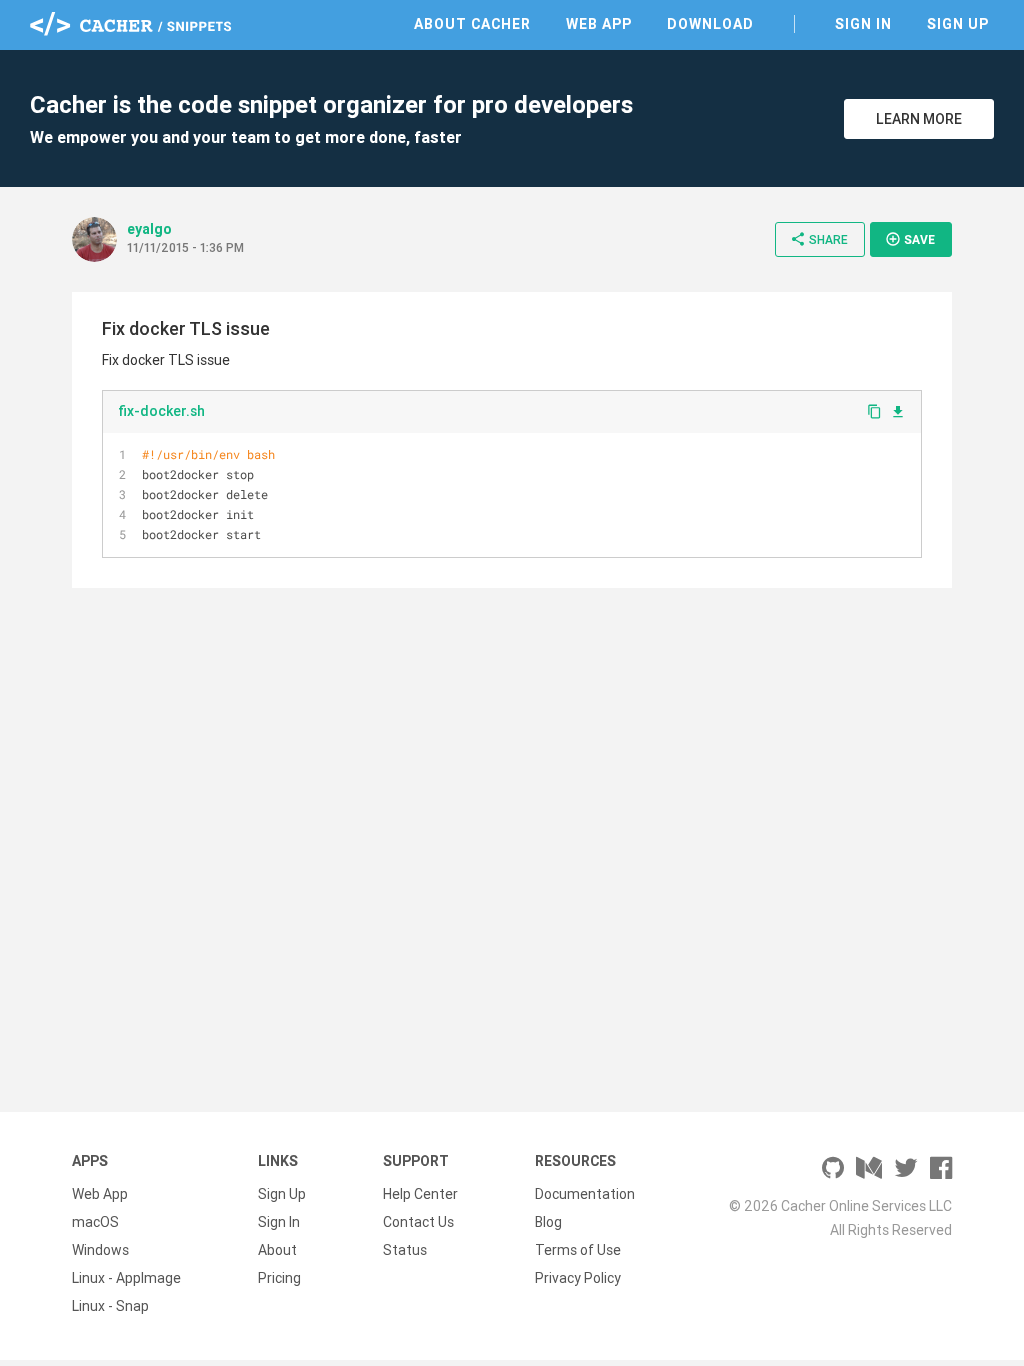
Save (910, 239)
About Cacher (472, 24)
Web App (599, 24)
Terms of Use (578, 1250)
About (277, 1250)
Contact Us (418, 1222)
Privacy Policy (578, 1278)
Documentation (585, 1194)
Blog (548, 1222)
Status (405, 1250)
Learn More (919, 119)
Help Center (420, 1194)
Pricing (279, 1278)
